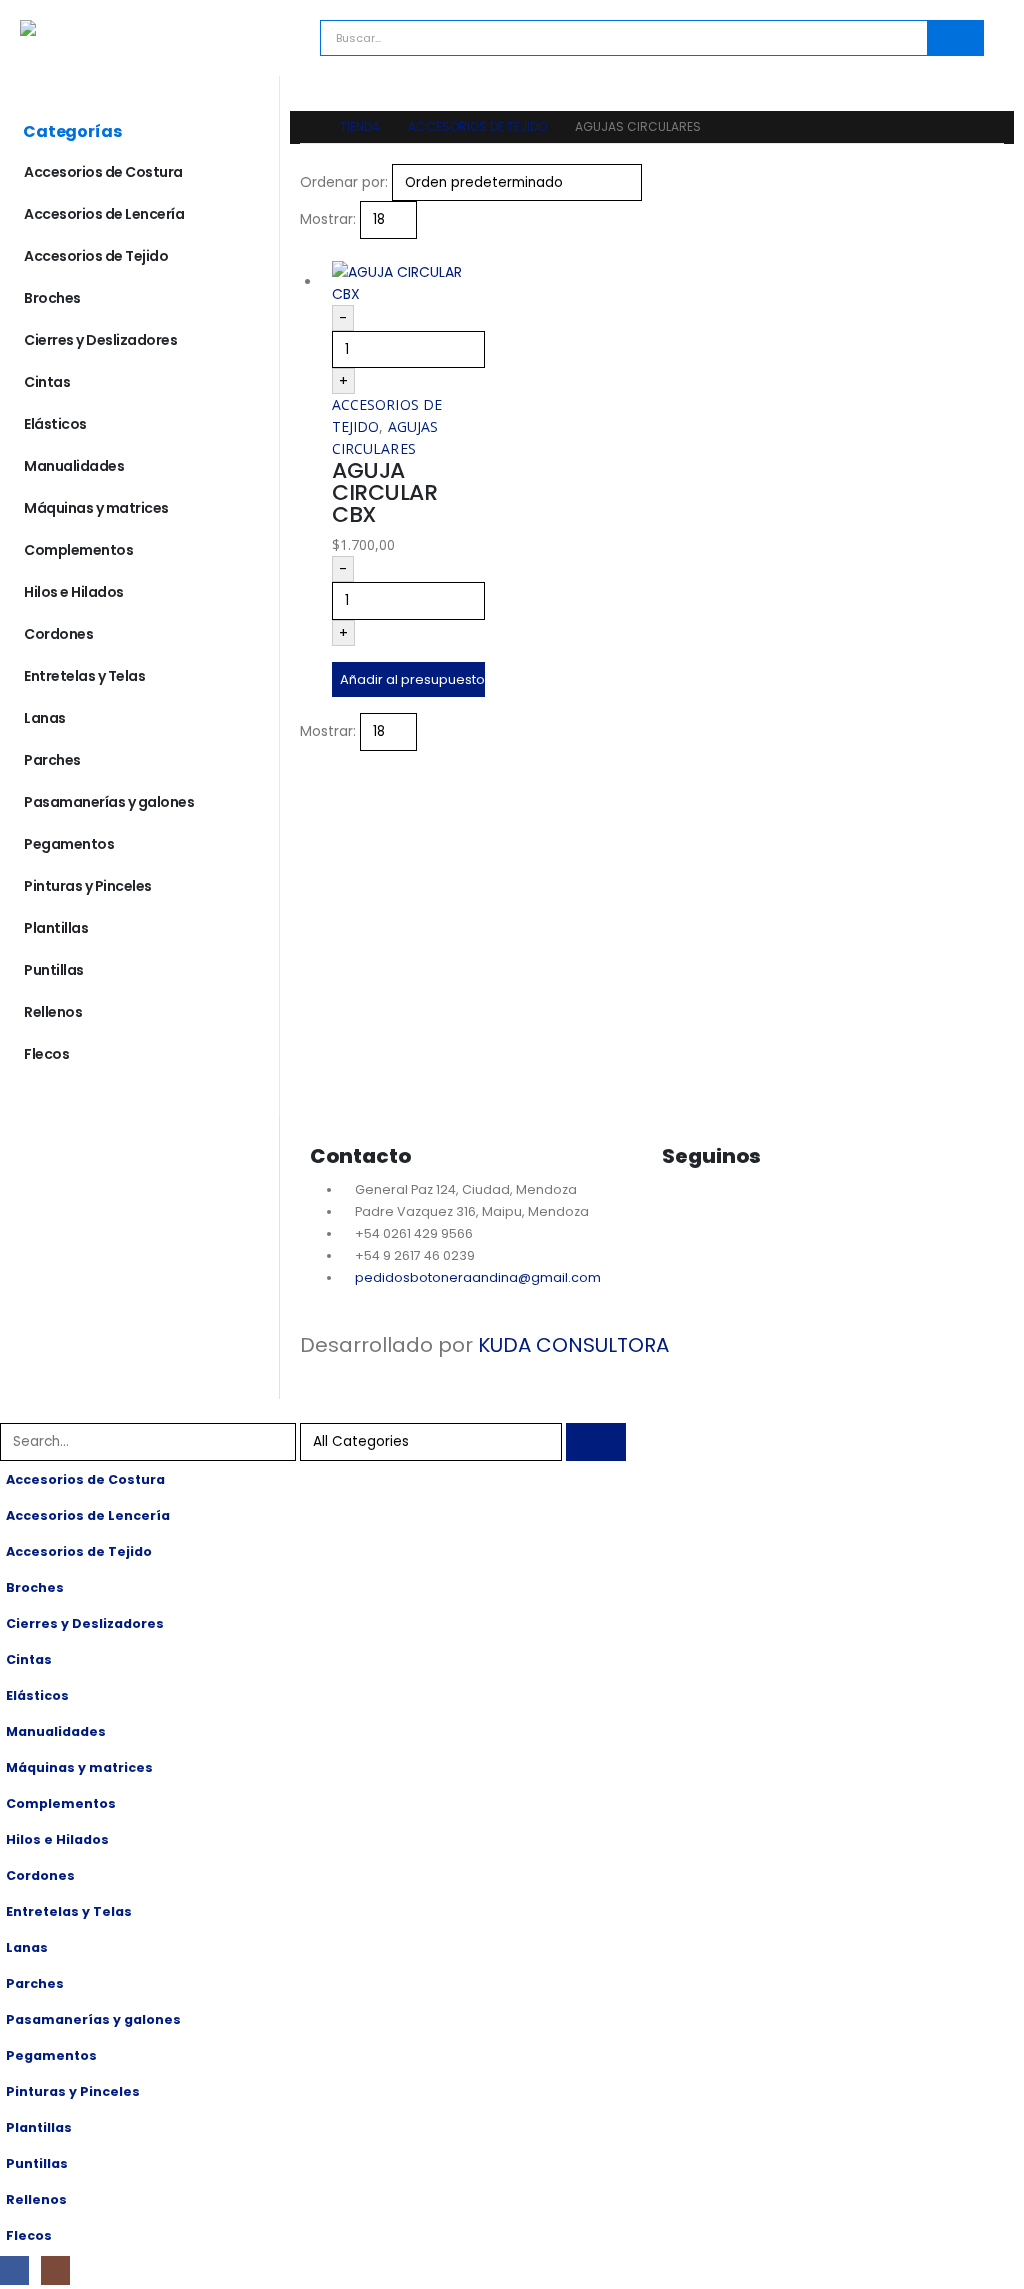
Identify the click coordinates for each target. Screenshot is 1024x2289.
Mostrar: (328, 219)
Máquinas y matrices (96, 508)
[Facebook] (14, 2270)
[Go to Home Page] (306, 127)
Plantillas (56, 928)
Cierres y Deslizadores (100, 340)
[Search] (955, 38)
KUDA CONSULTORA (573, 1345)
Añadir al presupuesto (412, 679)
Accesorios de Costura (103, 172)
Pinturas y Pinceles (88, 886)
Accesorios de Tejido (96, 256)
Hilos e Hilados (74, 592)
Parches (52, 760)
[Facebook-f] (687, 1211)
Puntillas (54, 970)
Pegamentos (69, 844)
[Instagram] (740, 1211)
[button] (308, 250)
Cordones (58, 634)
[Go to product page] (408, 283)
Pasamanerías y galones (109, 802)
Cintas (47, 382)
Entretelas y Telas (84, 676)
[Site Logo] (105, 28)
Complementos (78, 550)
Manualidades (74, 466)
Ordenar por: (344, 182)
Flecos (46, 1054)
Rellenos (53, 1012)
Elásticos (55, 424)
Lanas (45, 718)
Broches (52, 298)
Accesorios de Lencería (104, 214)
